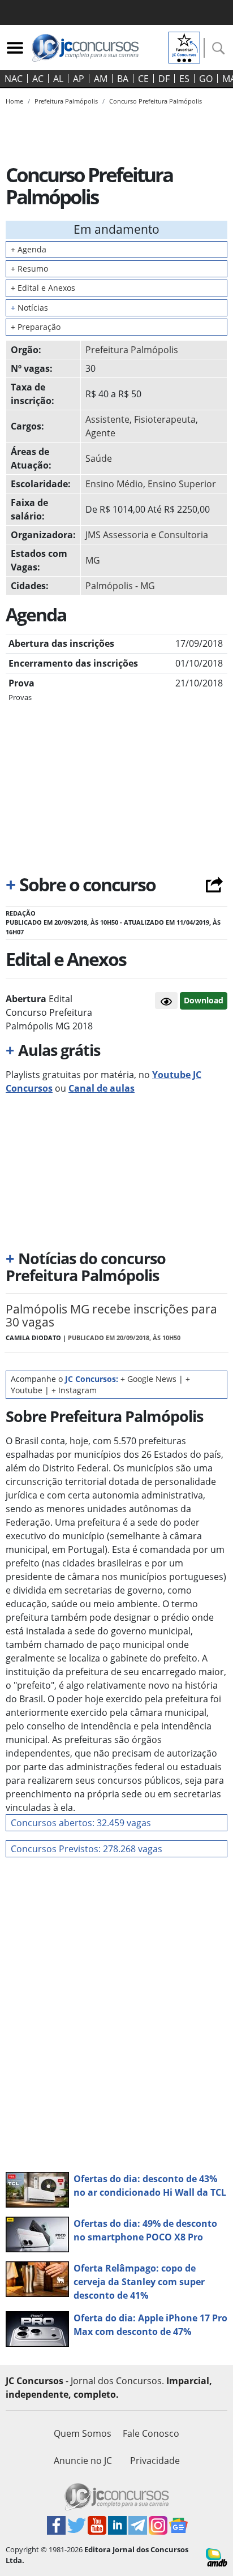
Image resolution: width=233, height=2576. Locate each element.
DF (164, 79)
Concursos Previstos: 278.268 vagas (87, 1849)
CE (143, 79)
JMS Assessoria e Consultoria (147, 535)
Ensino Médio (114, 484)
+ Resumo (29, 269)
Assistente (107, 419)
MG (93, 560)
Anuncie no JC (83, 2461)
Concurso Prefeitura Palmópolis (156, 101)
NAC (14, 79)
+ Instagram (74, 1390)
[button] (166, 1001)
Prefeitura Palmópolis (132, 350)
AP (79, 79)
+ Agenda (29, 249)
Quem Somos (83, 2433)
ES (184, 79)
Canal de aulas (102, 1088)
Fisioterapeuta (165, 419)
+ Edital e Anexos (43, 288)
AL (58, 79)
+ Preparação (36, 327)
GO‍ (206, 79)
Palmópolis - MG (120, 586)
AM (101, 79)
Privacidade (155, 2461)
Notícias (29, 308)
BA (123, 79)
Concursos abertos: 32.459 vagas (81, 1823)
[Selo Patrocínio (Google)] (184, 46)
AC (38, 79)
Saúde (99, 458)
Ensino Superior (182, 484)
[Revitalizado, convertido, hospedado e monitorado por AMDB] (217, 2557)
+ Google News (148, 1379)
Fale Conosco (151, 2433)
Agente (100, 433)
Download (204, 1000)
